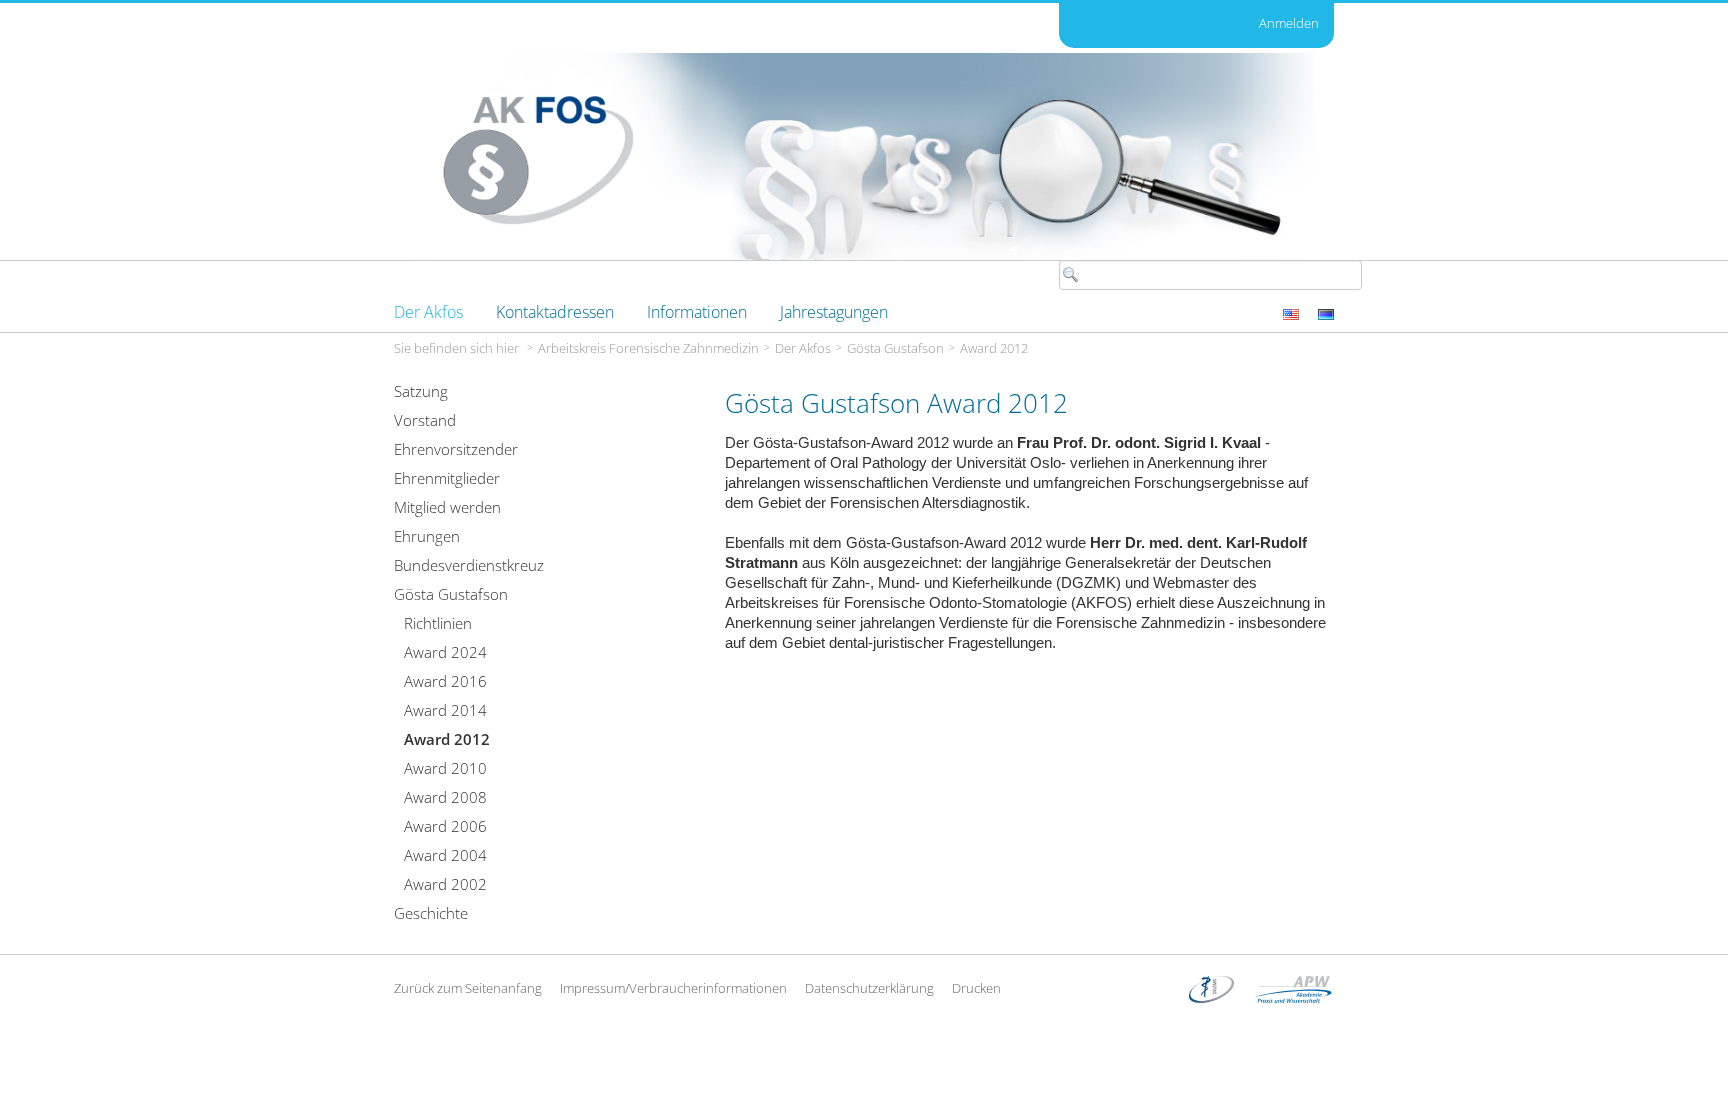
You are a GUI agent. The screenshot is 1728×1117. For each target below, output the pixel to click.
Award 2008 (445, 797)
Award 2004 (445, 855)
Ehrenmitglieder (447, 478)
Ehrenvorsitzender (456, 449)
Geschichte (431, 913)
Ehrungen (427, 536)
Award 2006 (445, 826)
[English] (1293, 312)
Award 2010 (445, 768)
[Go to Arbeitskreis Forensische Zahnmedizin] (864, 156)
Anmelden (1289, 23)
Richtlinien (438, 623)
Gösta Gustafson (895, 348)
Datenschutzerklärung (869, 988)
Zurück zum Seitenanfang (468, 988)
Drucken (976, 988)
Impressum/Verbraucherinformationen (673, 988)
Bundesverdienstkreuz (469, 565)
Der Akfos (803, 348)
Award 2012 (994, 348)
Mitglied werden (447, 507)
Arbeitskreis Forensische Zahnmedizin (648, 348)
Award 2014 (445, 710)
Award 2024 (445, 652)
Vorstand (425, 420)
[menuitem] (428, 312)
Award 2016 (445, 681)
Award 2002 (445, 884)
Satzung (421, 391)
